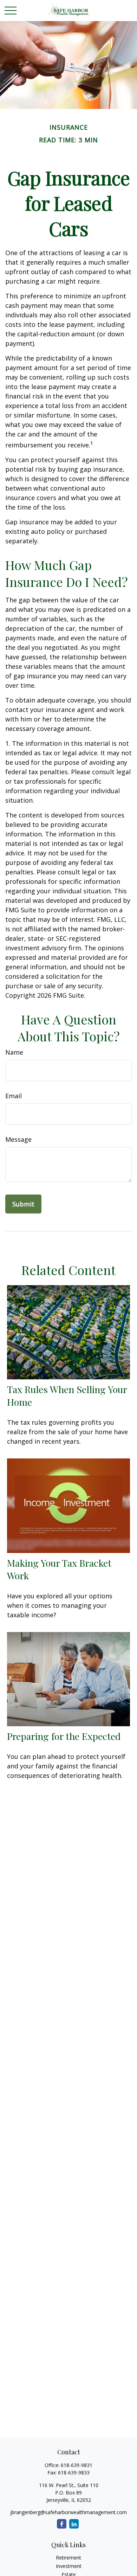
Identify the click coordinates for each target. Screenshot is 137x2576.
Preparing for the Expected (64, 1736)
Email (14, 1096)
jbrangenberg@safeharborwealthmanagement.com (68, 2512)
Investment (69, 2566)
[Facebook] (62, 2524)
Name (14, 1052)
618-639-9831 (77, 2465)
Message (18, 1139)
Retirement (68, 2558)
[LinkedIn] (74, 2524)
